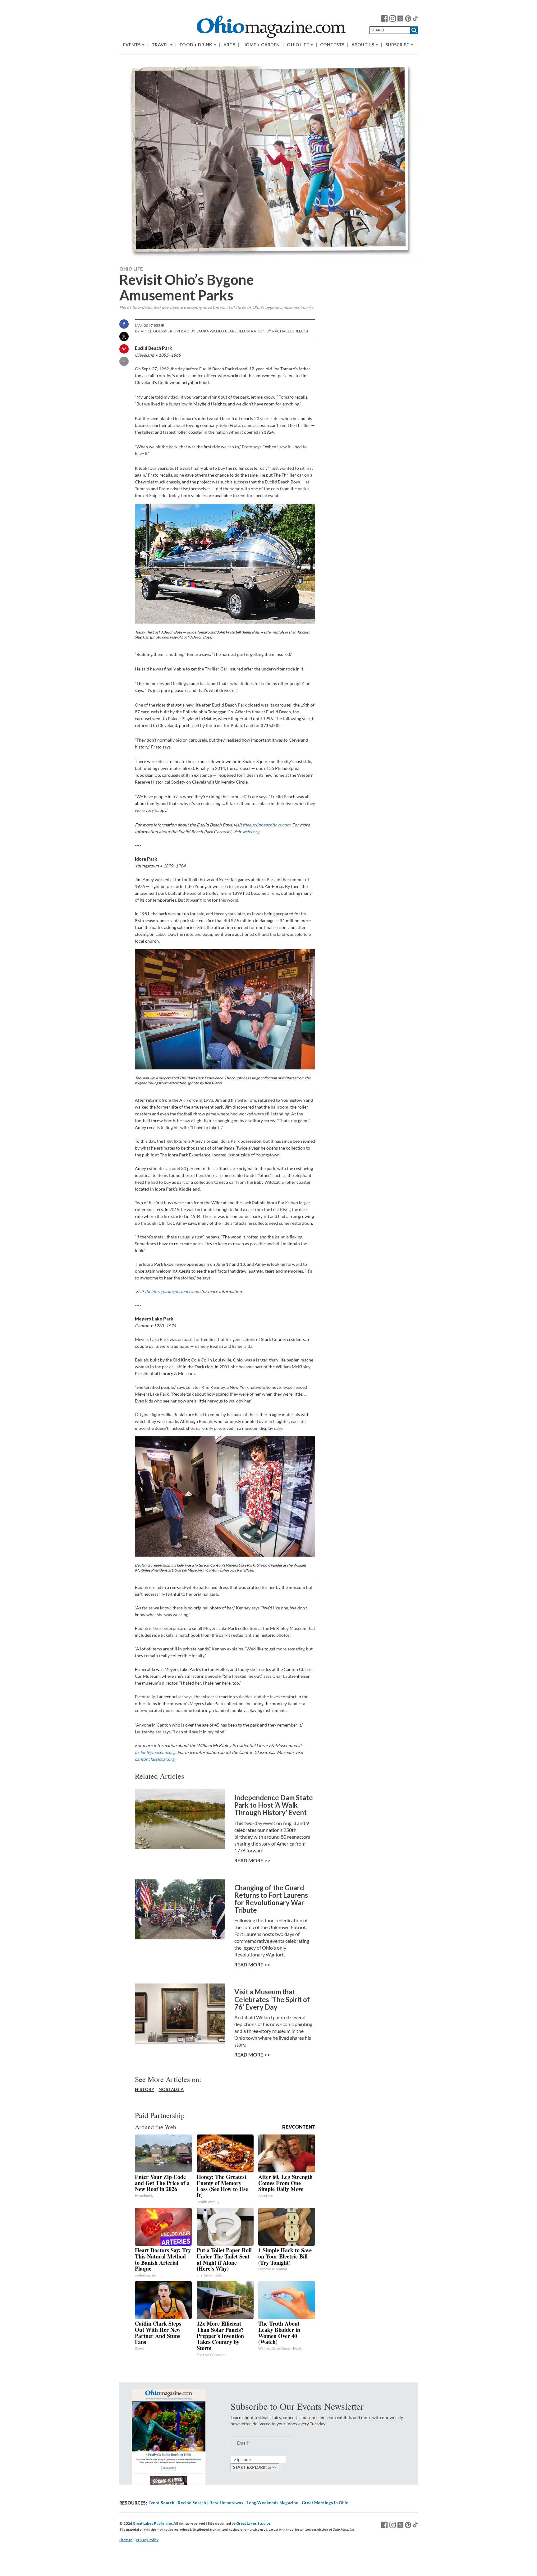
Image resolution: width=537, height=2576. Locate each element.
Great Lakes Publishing (152, 2523)
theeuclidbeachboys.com (266, 825)
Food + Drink (196, 45)
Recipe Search (192, 2503)
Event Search (161, 2503)
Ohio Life (298, 45)
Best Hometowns (226, 2503)
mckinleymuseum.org (155, 1752)
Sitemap (126, 2540)
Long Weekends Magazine (273, 2503)
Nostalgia (171, 2089)
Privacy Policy (147, 2540)
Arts (229, 45)
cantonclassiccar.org (155, 1759)
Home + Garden (261, 45)
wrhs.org (251, 832)
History (145, 2089)
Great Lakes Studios (253, 2523)
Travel (161, 45)
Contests (332, 45)
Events (132, 45)
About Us (363, 45)
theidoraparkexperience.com (172, 1291)
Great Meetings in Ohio (325, 2503)
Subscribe (398, 45)
